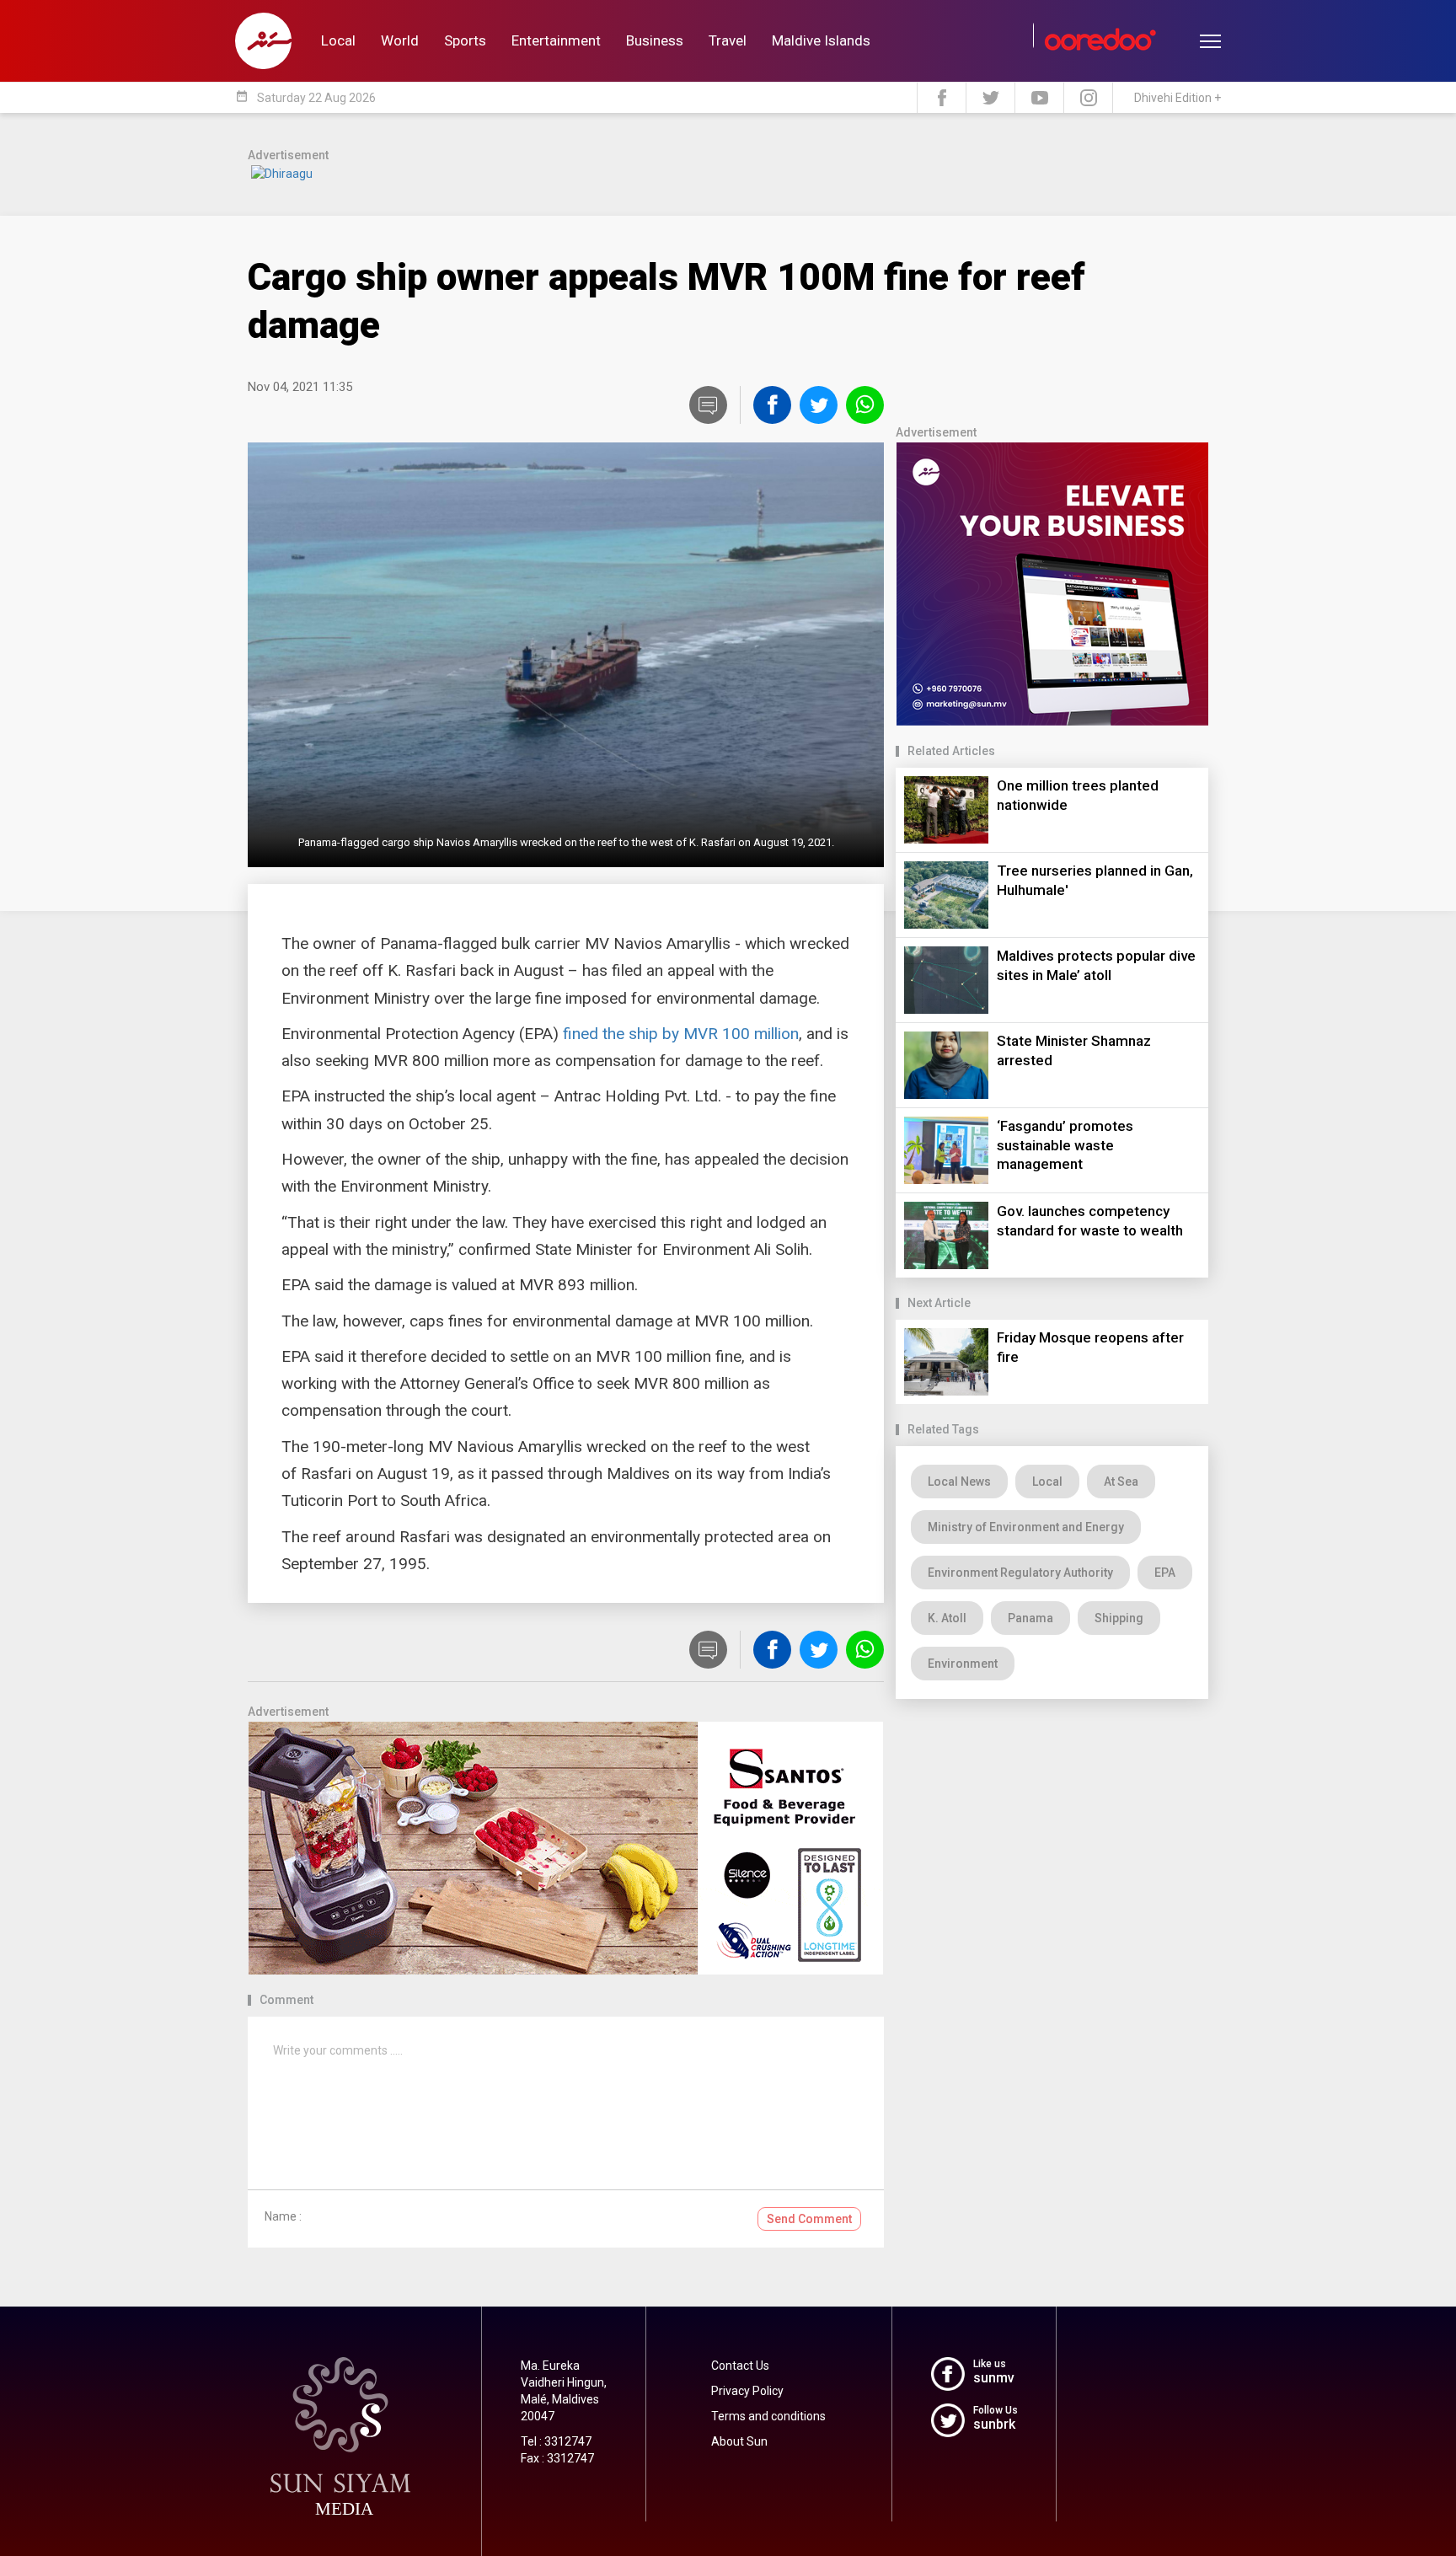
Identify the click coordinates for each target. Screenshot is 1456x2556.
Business (655, 40)
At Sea (1121, 1482)
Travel (728, 40)
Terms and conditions (768, 2416)
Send (809, 2219)
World (400, 40)
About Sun (739, 2441)
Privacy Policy (747, 2391)
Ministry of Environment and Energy (1026, 1527)
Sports (465, 40)
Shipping (1119, 1618)
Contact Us (740, 2366)
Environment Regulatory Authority (1020, 1573)
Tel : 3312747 (556, 2441)
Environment (963, 1664)
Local (338, 40)
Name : (283, 2216)
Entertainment (556, 40)
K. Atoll (947, 1618)
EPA (1165, 1573)
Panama (1030, 1618)
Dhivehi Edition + (1178, 98)
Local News (959, 1482)
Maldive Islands (821, 40)
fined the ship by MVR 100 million (681, 1034)
